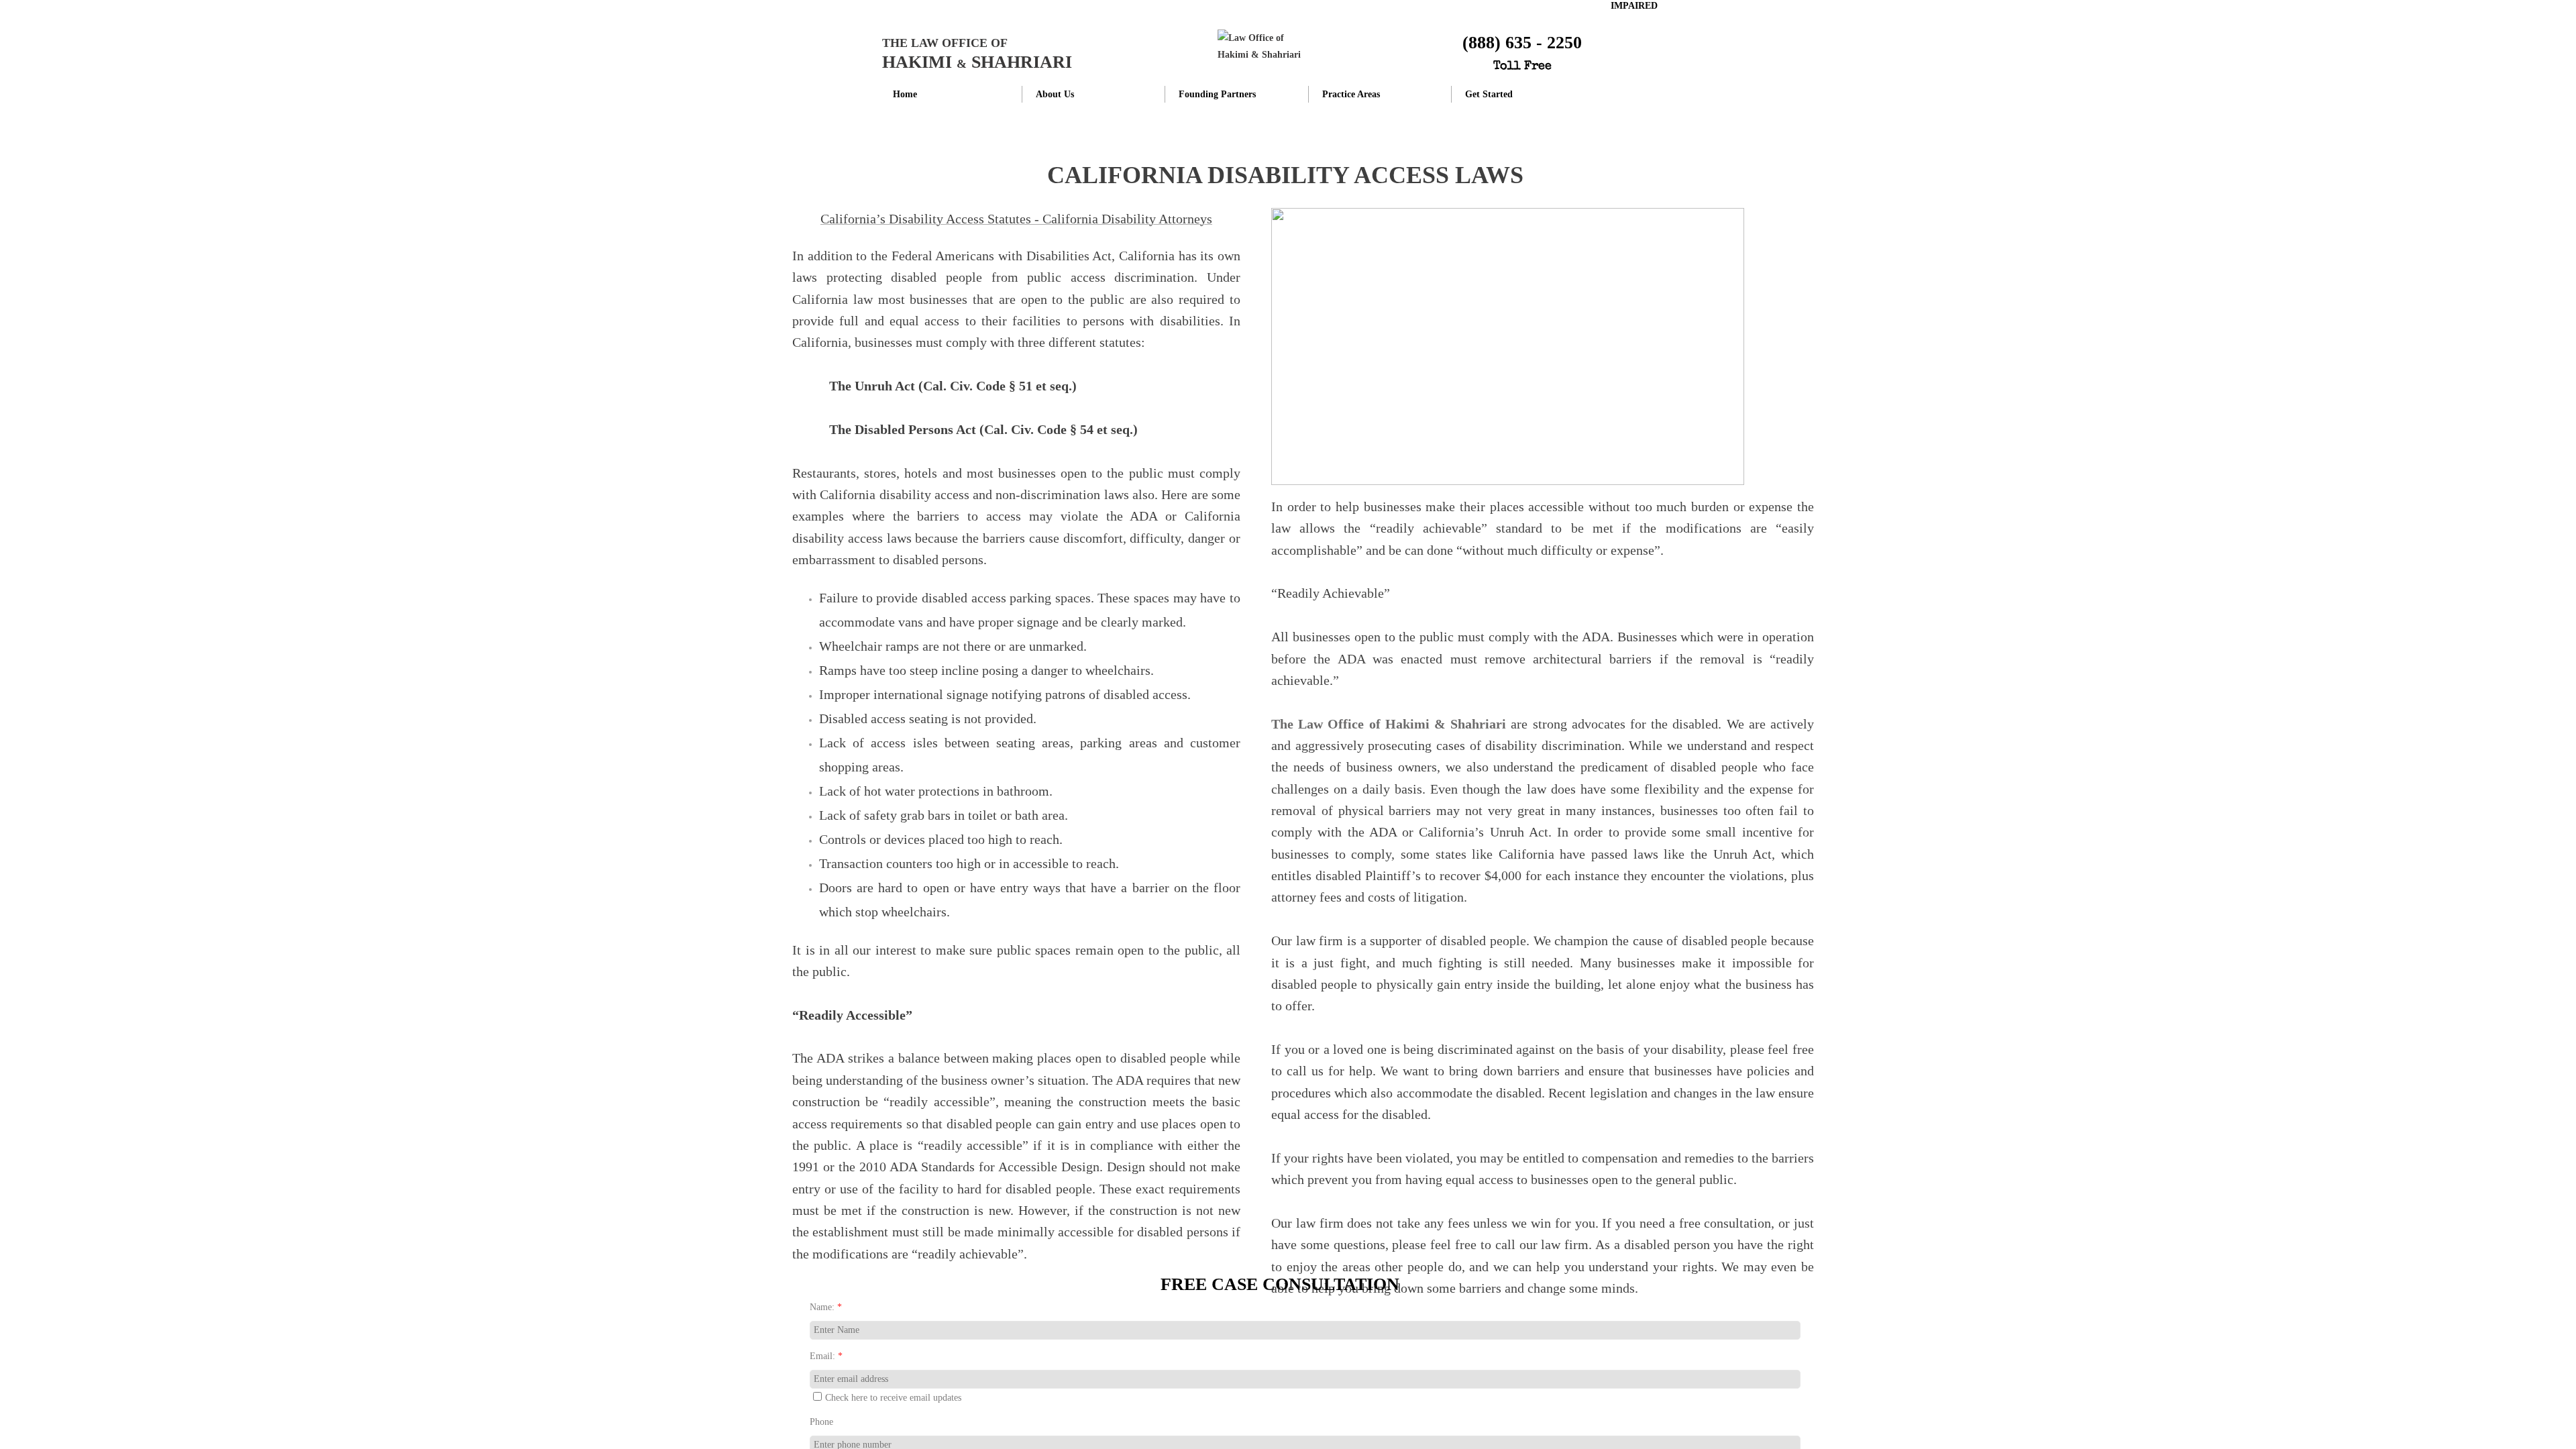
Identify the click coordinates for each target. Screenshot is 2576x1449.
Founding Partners (1217, 94)
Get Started (1489, 94)
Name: (826, 1307)
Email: (826, 1356)
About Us (1055, 94)
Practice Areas (1351, 94)
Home (905, 94)
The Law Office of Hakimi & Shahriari (1389, 724)
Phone (821, 1422)
